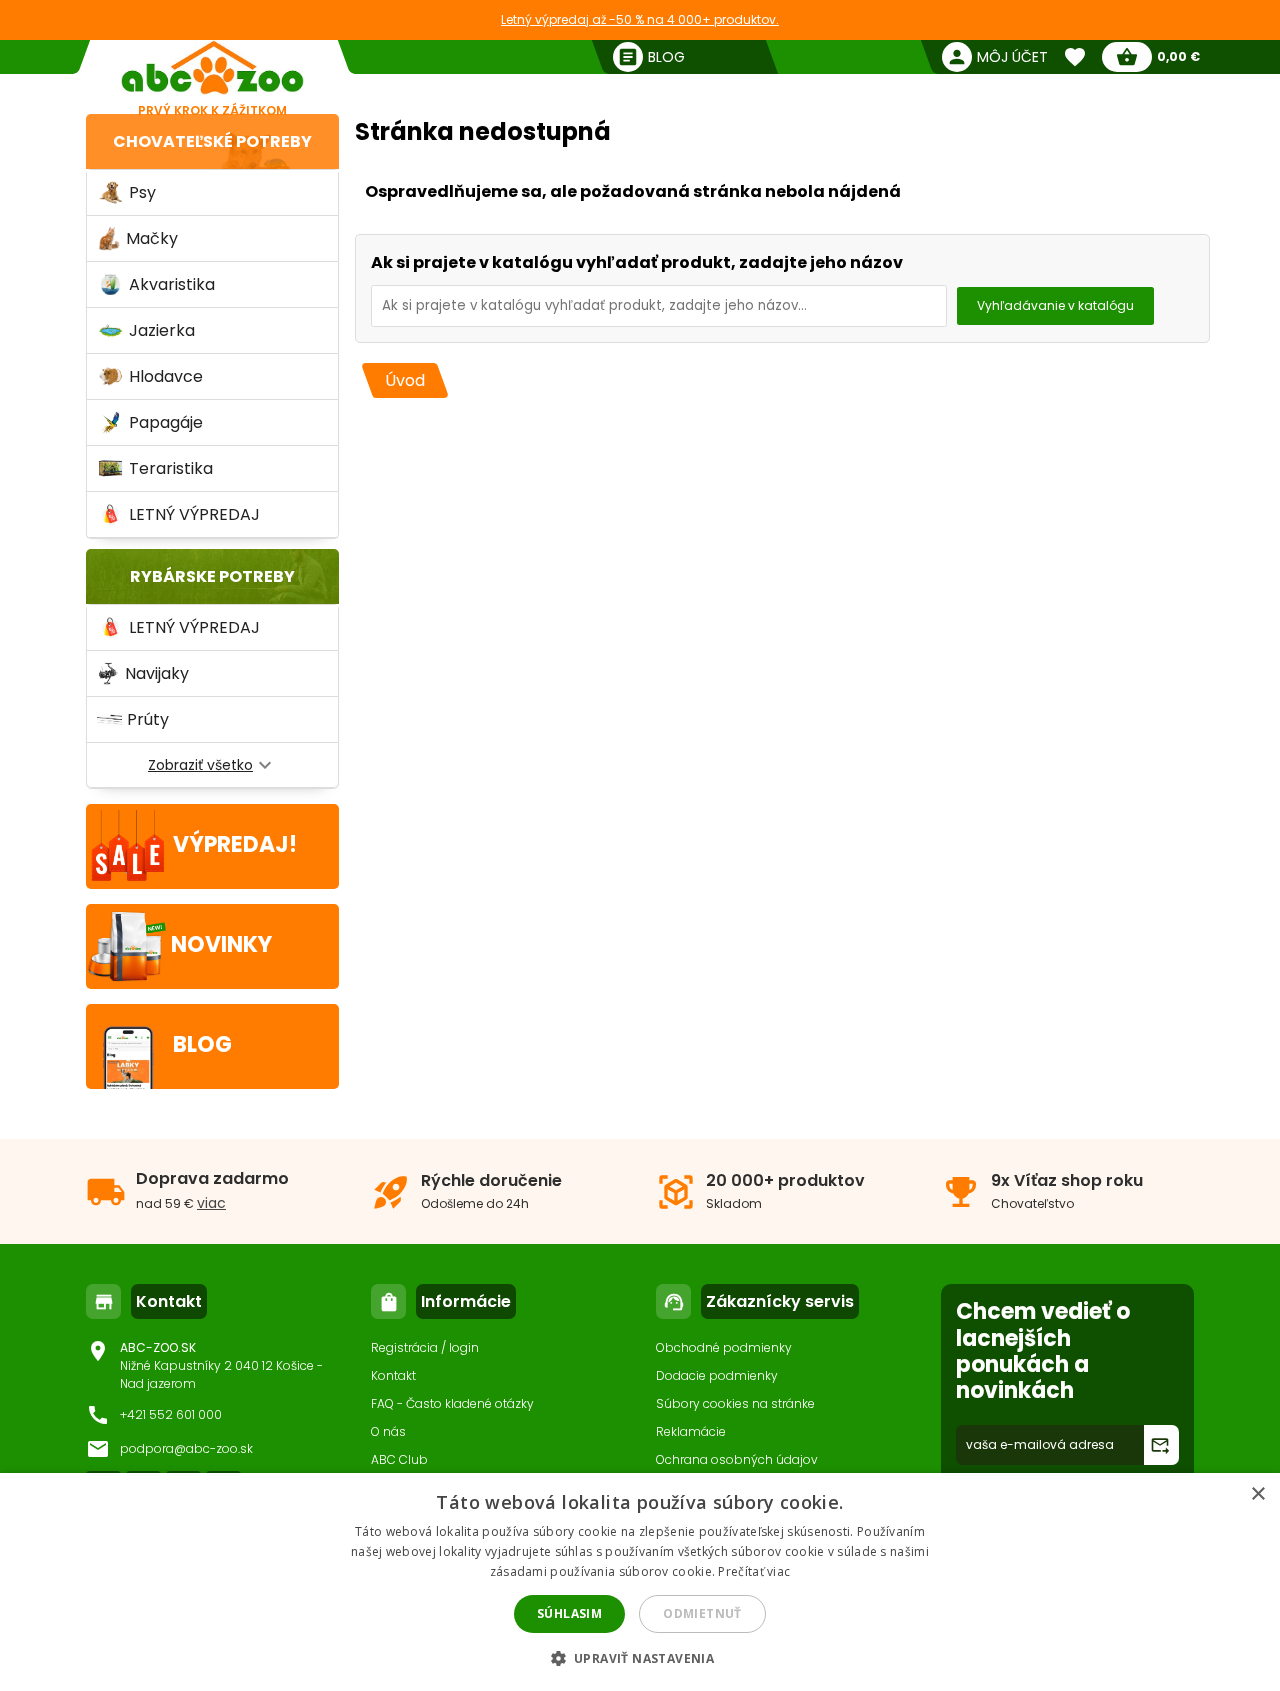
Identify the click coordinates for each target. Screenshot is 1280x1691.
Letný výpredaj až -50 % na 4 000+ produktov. (640, 19)
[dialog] (640, 1582)
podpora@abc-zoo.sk (186, 1448)
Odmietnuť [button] (702, 1613)
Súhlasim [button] (569, 1613)
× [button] (1257, 1494)
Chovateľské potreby (212, 141)
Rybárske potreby (212, 576)
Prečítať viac (754, 1571)
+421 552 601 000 (171, 1414)
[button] (640, 1657)
